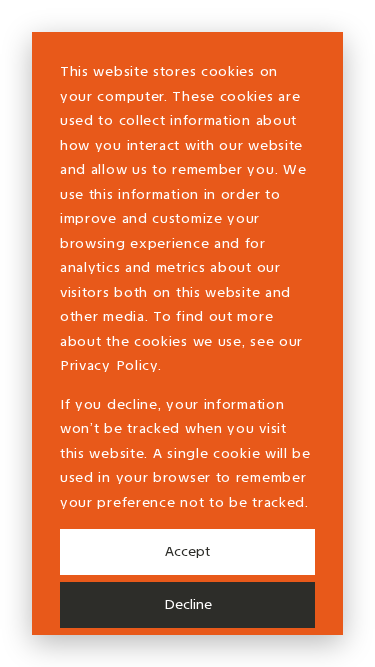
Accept (187, 551)
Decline (188, 604)
